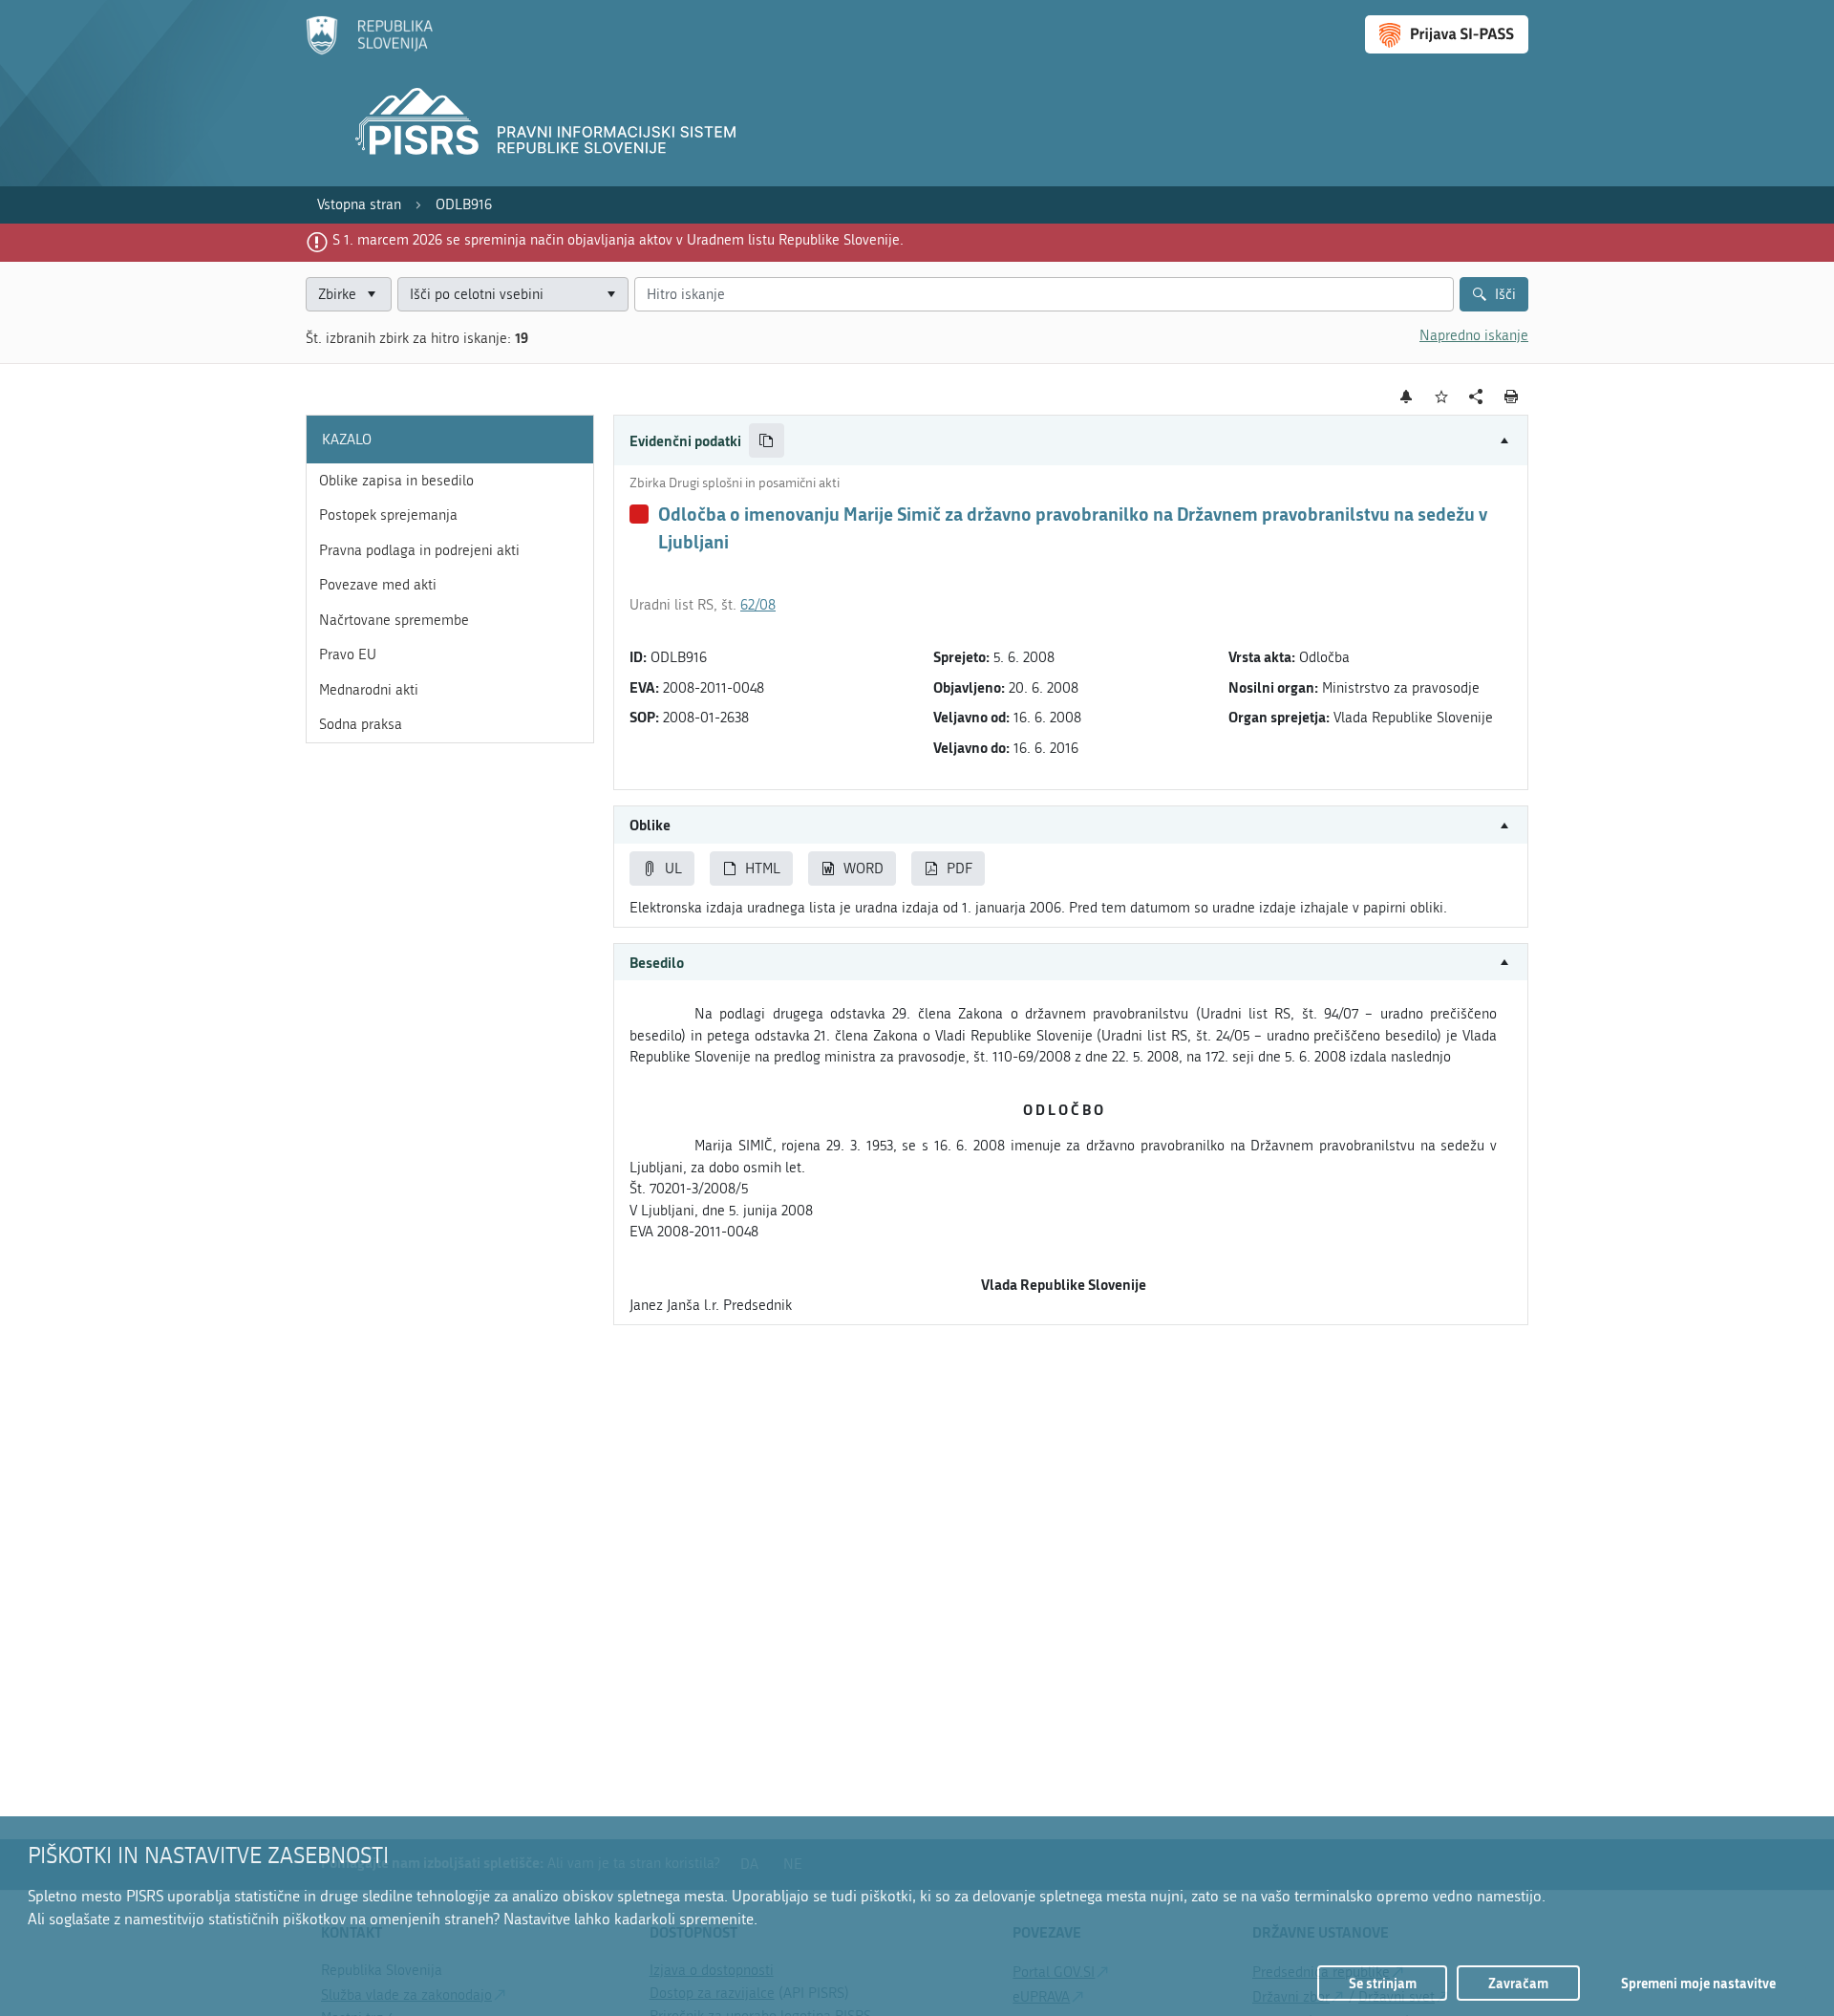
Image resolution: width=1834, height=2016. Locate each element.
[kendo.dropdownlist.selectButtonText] (610, 295)
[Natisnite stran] (1512, 397)
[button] (1071, 441)
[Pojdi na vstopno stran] (369, 51)
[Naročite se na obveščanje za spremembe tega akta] (1407, 397)
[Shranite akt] (1442, 397)
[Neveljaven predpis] (639, 514)
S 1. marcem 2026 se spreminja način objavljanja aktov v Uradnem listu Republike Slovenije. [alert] (618, 240)
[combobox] (513, 295)
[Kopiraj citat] (767, 441)
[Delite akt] (1476, 397)
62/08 (758, 605)
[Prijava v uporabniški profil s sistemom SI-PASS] (1447, 34)
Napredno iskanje (1474, 335)
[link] (359, 205)
